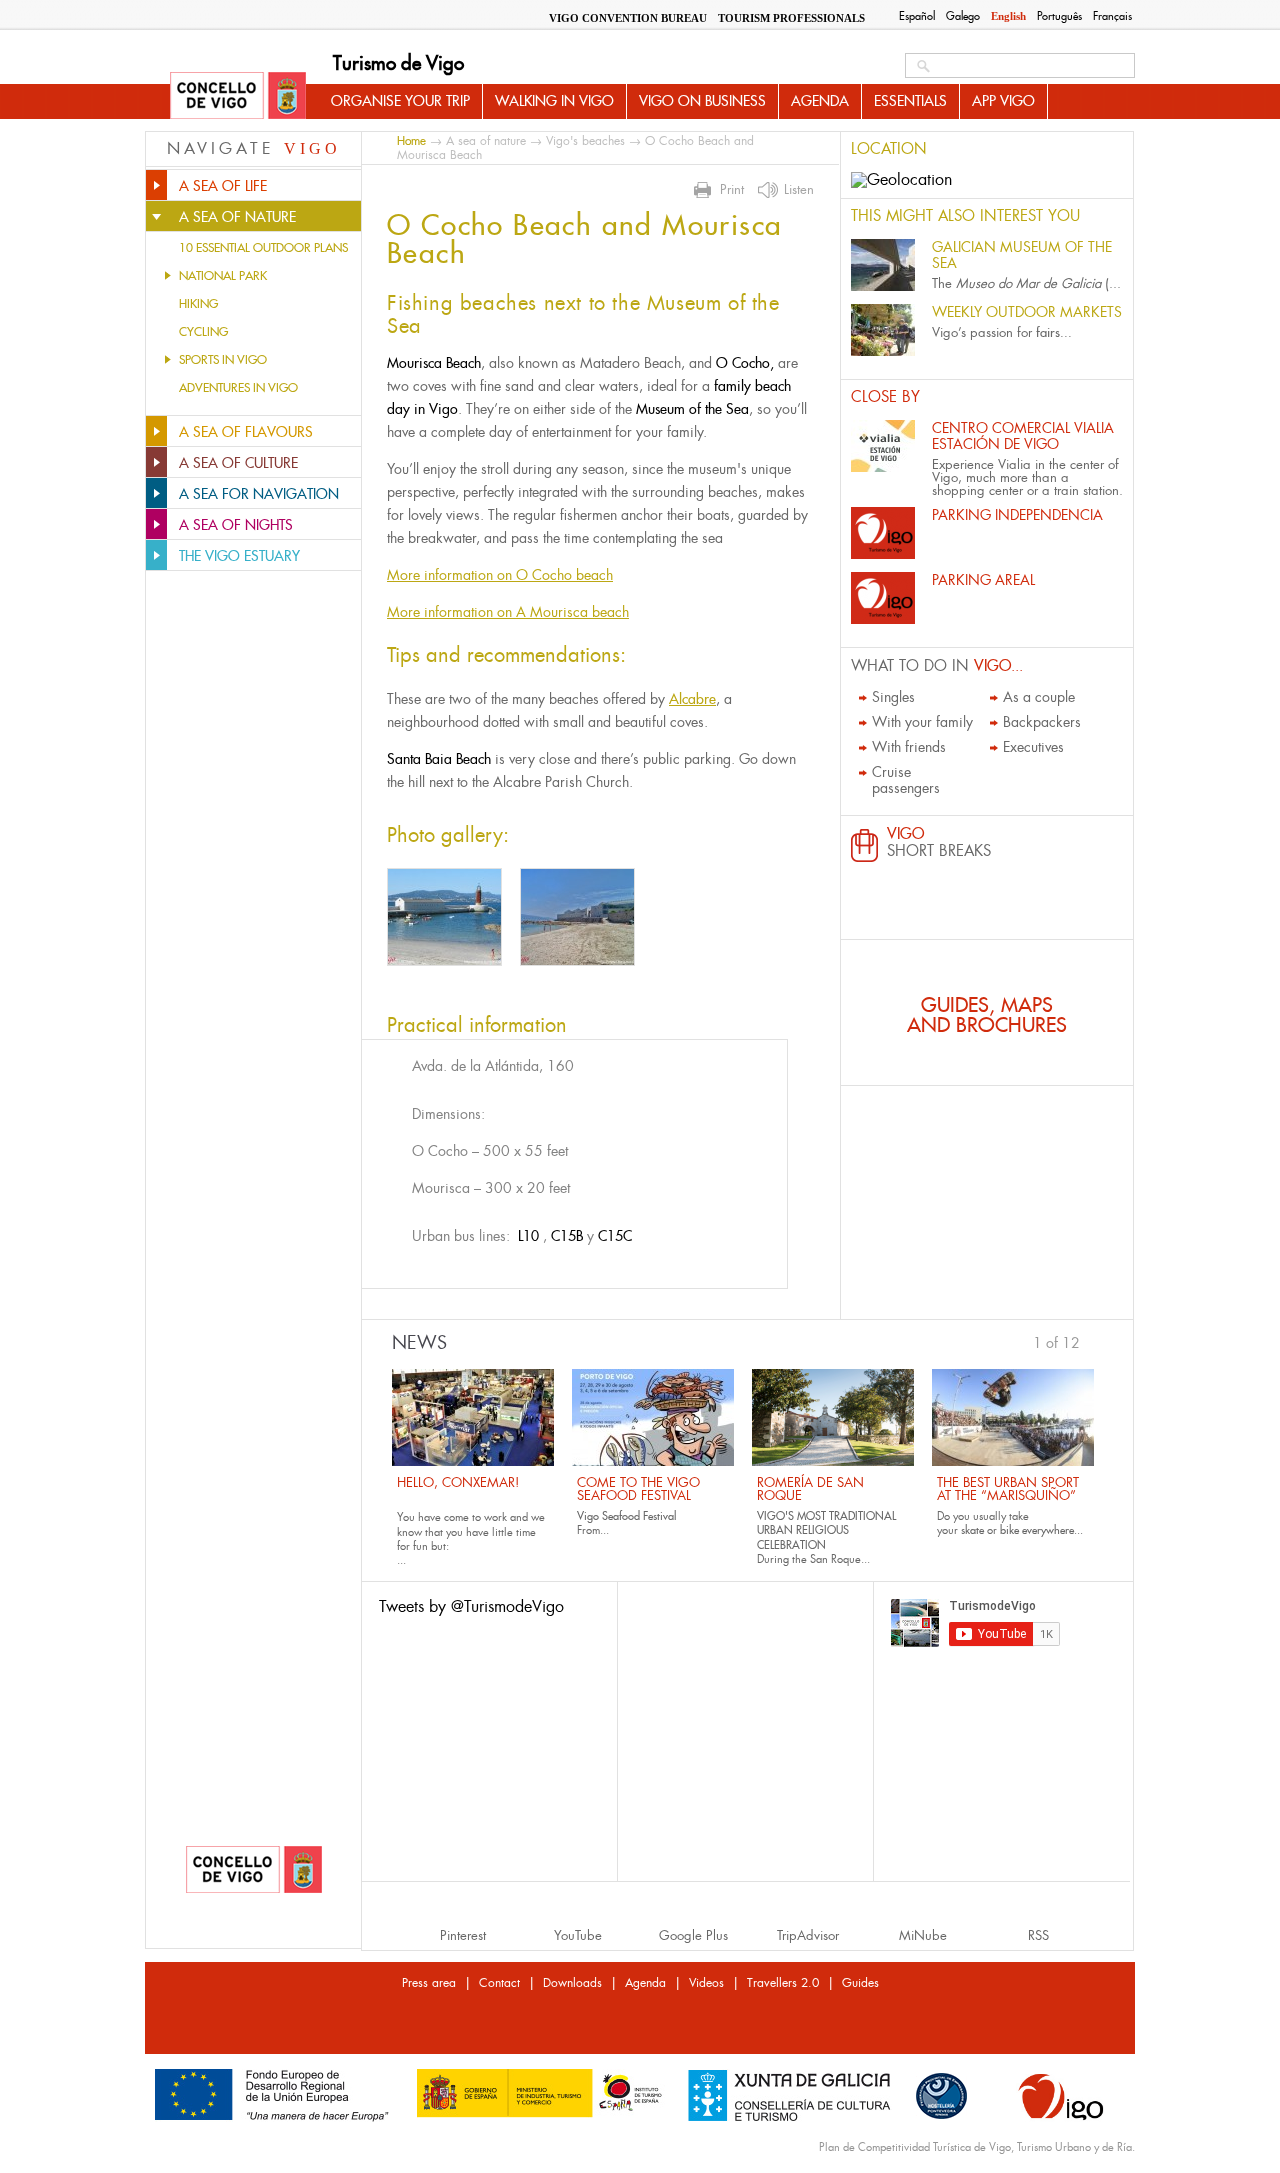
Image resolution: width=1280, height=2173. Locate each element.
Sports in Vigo (223, 360)
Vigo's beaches (585, 141)
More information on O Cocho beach (500, 575)
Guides (860, 1983)
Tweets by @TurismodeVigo (471, 1606)
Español (917, 16)
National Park (223, 276)
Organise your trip (400, 101)
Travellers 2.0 (783, 1983)
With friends (909, 747)
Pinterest (463, 1935)
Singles (893, 697)
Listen (799, 190)
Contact (499, 1983)
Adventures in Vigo (238, 388)
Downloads (572, 1983)
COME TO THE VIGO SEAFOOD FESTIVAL (638, 1489)
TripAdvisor (808, 1935)
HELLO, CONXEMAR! (458, 1482)
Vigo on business (702, 101)
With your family (922, 722)
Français (1112, 16)
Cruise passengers (906, 780)
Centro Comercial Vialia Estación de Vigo (1023, 436)
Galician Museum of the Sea (1022, 255)
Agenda (820, 101)
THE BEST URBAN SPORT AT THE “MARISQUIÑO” (1008, 1489)
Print (732, 190)
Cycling (203, 332)
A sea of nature (486, 141)
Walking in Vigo (554, 101)
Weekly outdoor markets (1027, 312)
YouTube (578, 1935)
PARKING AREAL (983, 580)
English (1008, 16)
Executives (1033, 747)
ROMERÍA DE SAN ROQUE (810, 1489)
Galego (963, 16)
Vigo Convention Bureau (628, 18)
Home (411, 140)
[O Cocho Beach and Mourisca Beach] (444, 917)
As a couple (1039, 697)
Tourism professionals (791, 18)
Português (1059, 16)
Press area (429, 1983)
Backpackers (1042, 722)
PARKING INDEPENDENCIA (1017, 515)
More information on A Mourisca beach (508, 612)
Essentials (910, 101)
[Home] (238, 97)
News (419, 1343)
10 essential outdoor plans (263, 248)
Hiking (198, 304)
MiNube (923, 1935)
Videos (706, 1983)
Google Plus (693, 1935)
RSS (1038, 1935)
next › (1090, 1341)
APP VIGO (1003, 101)
